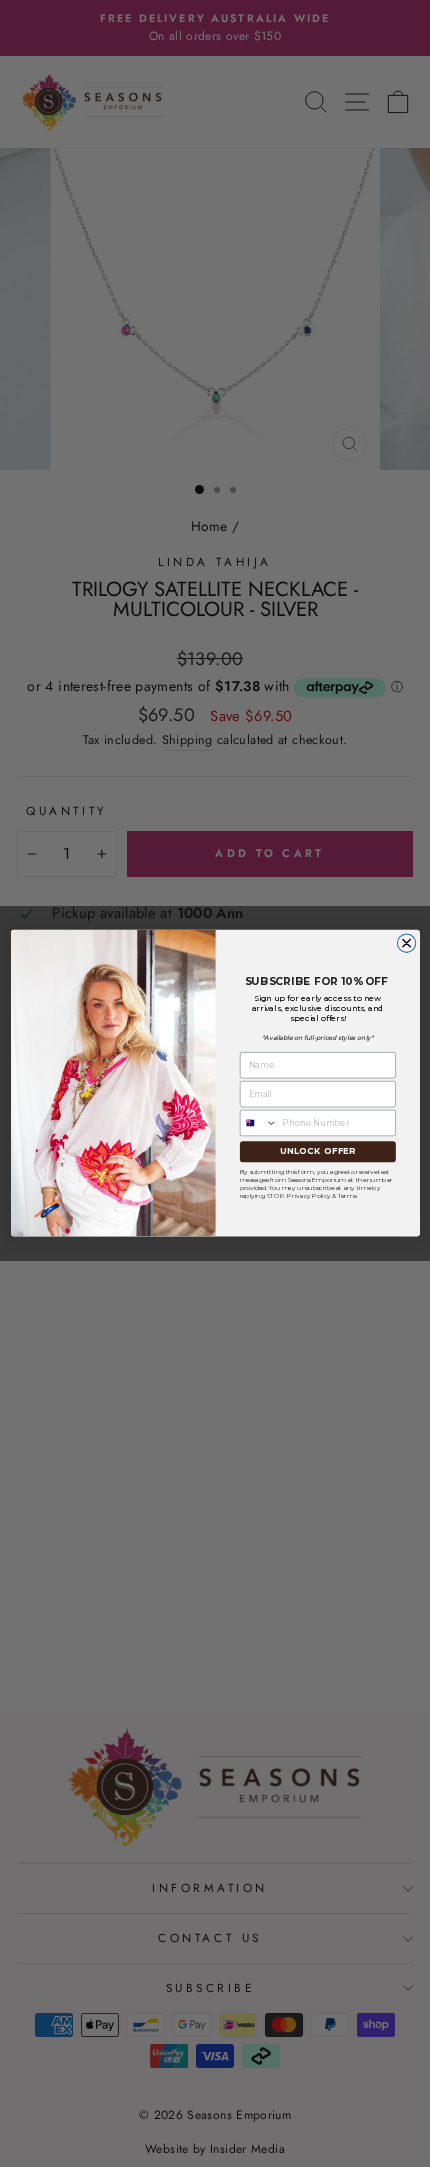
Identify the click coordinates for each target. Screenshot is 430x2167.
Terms (346, 1195)
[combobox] (258, 1123)
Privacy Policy (308, 1195)
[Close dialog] (406, 943)
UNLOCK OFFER (317, 1152)
